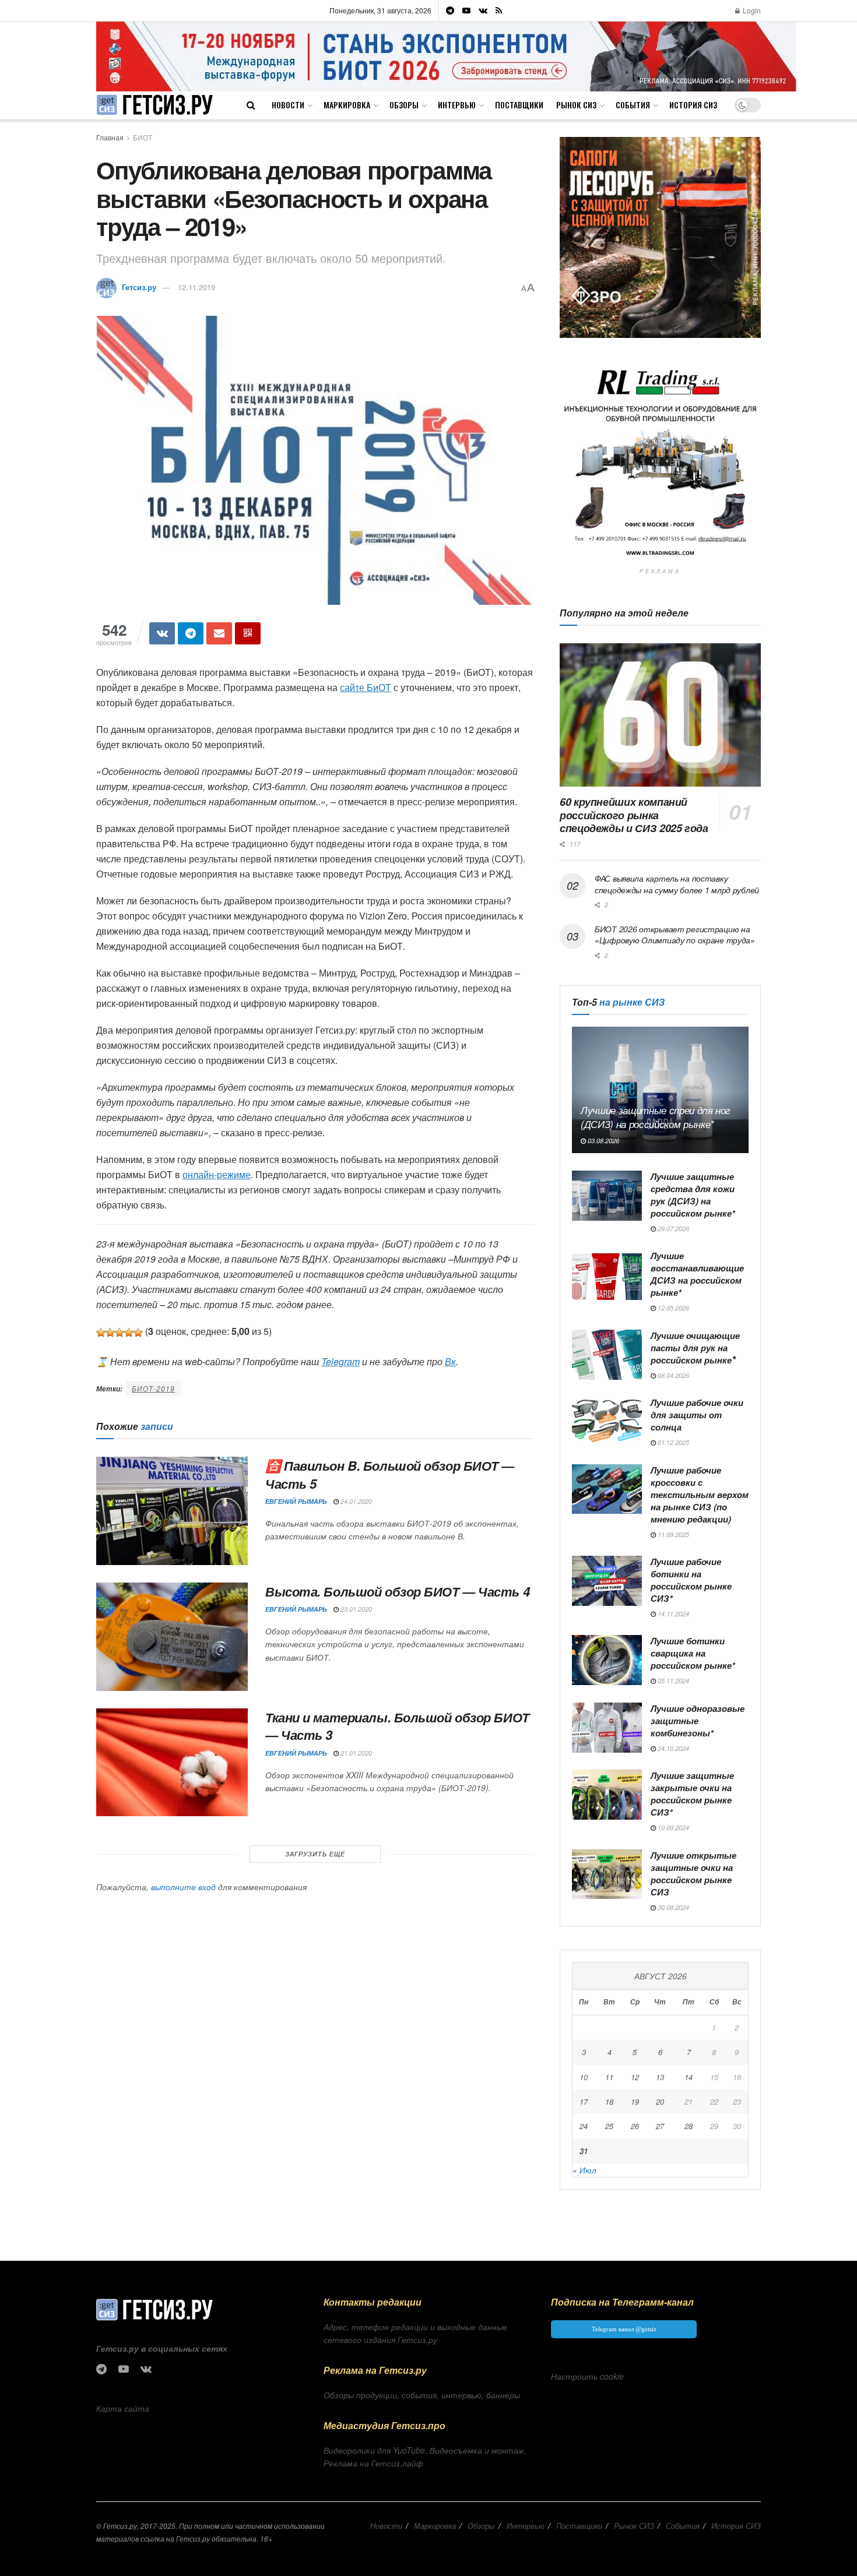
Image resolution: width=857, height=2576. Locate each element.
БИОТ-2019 (153, 1388)
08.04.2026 (672, 1375)
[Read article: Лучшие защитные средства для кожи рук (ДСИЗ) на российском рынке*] (607, 1196)
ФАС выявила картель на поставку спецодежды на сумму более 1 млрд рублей (677, 884)
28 (689, 2126)
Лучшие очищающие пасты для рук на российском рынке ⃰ (695, 1348)
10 (584, 2077)
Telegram (340, 1361)
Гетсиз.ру (139, 287)
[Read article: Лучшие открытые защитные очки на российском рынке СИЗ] (607, 1874)
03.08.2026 (603, 1141)
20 (660, 2101)
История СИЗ (693, 105)
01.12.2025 (672, 1442)
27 (660, 2126)
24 (584, 2126)
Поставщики (519, 105)
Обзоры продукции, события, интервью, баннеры (422, 2395)
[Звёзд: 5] (138, 1333)
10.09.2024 (672, 1828)
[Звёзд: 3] (120, 1333)
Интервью (457, 105)
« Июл (584, 2170)
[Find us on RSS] (499, 10)
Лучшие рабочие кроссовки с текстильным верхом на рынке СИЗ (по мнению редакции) (700, 1495)
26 (635, 2126)
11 (609, 2077)
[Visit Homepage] (154, 105)
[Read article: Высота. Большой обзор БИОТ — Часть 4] (172, 1637)
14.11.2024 (672, 1614)
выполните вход (183, 1887)
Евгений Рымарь (296, 1501)
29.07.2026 (672, 1229)
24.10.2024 (672, 1748)
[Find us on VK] (483, 10)
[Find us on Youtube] (466, 10)
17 (584, 2101)
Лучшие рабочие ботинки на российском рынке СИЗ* (691, 1580)
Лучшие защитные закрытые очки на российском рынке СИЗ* (692, 1794)
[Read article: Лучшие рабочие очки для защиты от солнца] (607, 1422)
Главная (110, 137)
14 (689, 2077)
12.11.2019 (196, 287)
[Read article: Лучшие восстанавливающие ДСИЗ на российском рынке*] (607, 1275)
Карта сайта (123, 2408)
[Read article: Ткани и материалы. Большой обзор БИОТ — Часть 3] (172, 1763)
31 (584, 2151)
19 (635, 2101)
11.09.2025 (672, 1534)
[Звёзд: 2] (110, 1333)
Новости (288, 105)
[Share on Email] (219, 633)
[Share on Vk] (162, 633)
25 (609, 2126)
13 (660, 2077)
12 (635, 2077)
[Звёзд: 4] (129, 1333)
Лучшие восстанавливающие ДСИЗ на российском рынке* (697, 1274)
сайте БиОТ (366, 687)
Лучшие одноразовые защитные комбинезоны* (698, 1721)
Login (751, 10)
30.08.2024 (672, 1907)
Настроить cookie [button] (587, 2376)
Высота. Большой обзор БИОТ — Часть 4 (397, 1591)
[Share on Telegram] (191, 633)
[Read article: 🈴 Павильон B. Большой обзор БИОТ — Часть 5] (172, 1511)
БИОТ (143, 137)
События (633, 105)
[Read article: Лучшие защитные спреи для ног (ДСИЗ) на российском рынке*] (660, 1090)
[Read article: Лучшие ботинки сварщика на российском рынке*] (607, 1660)
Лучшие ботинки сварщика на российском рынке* (693, 1653)
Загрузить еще (315, 1854)
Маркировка (347, 105)
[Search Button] (251, 105)
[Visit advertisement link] (446, 56)
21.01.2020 (355, 1753)
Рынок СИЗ (576, 105)
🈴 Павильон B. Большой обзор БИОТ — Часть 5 (390, 1474)
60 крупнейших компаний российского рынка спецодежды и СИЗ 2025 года (634, 815)
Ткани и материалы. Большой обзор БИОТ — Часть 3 (397, 1726)
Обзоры (404, 105)
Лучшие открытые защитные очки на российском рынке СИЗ (693, 1874)
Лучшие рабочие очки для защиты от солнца (697, 1415)
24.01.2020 (355, 1501)
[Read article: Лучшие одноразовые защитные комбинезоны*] (607, 1728)
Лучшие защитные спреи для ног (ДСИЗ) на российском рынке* (655, 1117)
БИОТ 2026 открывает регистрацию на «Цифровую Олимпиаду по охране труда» (675, 935)
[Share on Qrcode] (248, 633)
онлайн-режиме (217, 1174)
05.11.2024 (672, 1681)
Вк (450, 1361)
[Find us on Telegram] (450, 10)
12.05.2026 (672, 1308)
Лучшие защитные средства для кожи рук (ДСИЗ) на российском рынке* (693, 1195)
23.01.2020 (355, 1609)
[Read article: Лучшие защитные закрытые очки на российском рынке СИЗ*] (607, 1795)
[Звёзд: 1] (101, 1333)
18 (609, 2101)
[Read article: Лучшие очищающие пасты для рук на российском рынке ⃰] (607, 1355)
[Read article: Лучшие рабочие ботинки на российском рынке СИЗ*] (607, 1581)
